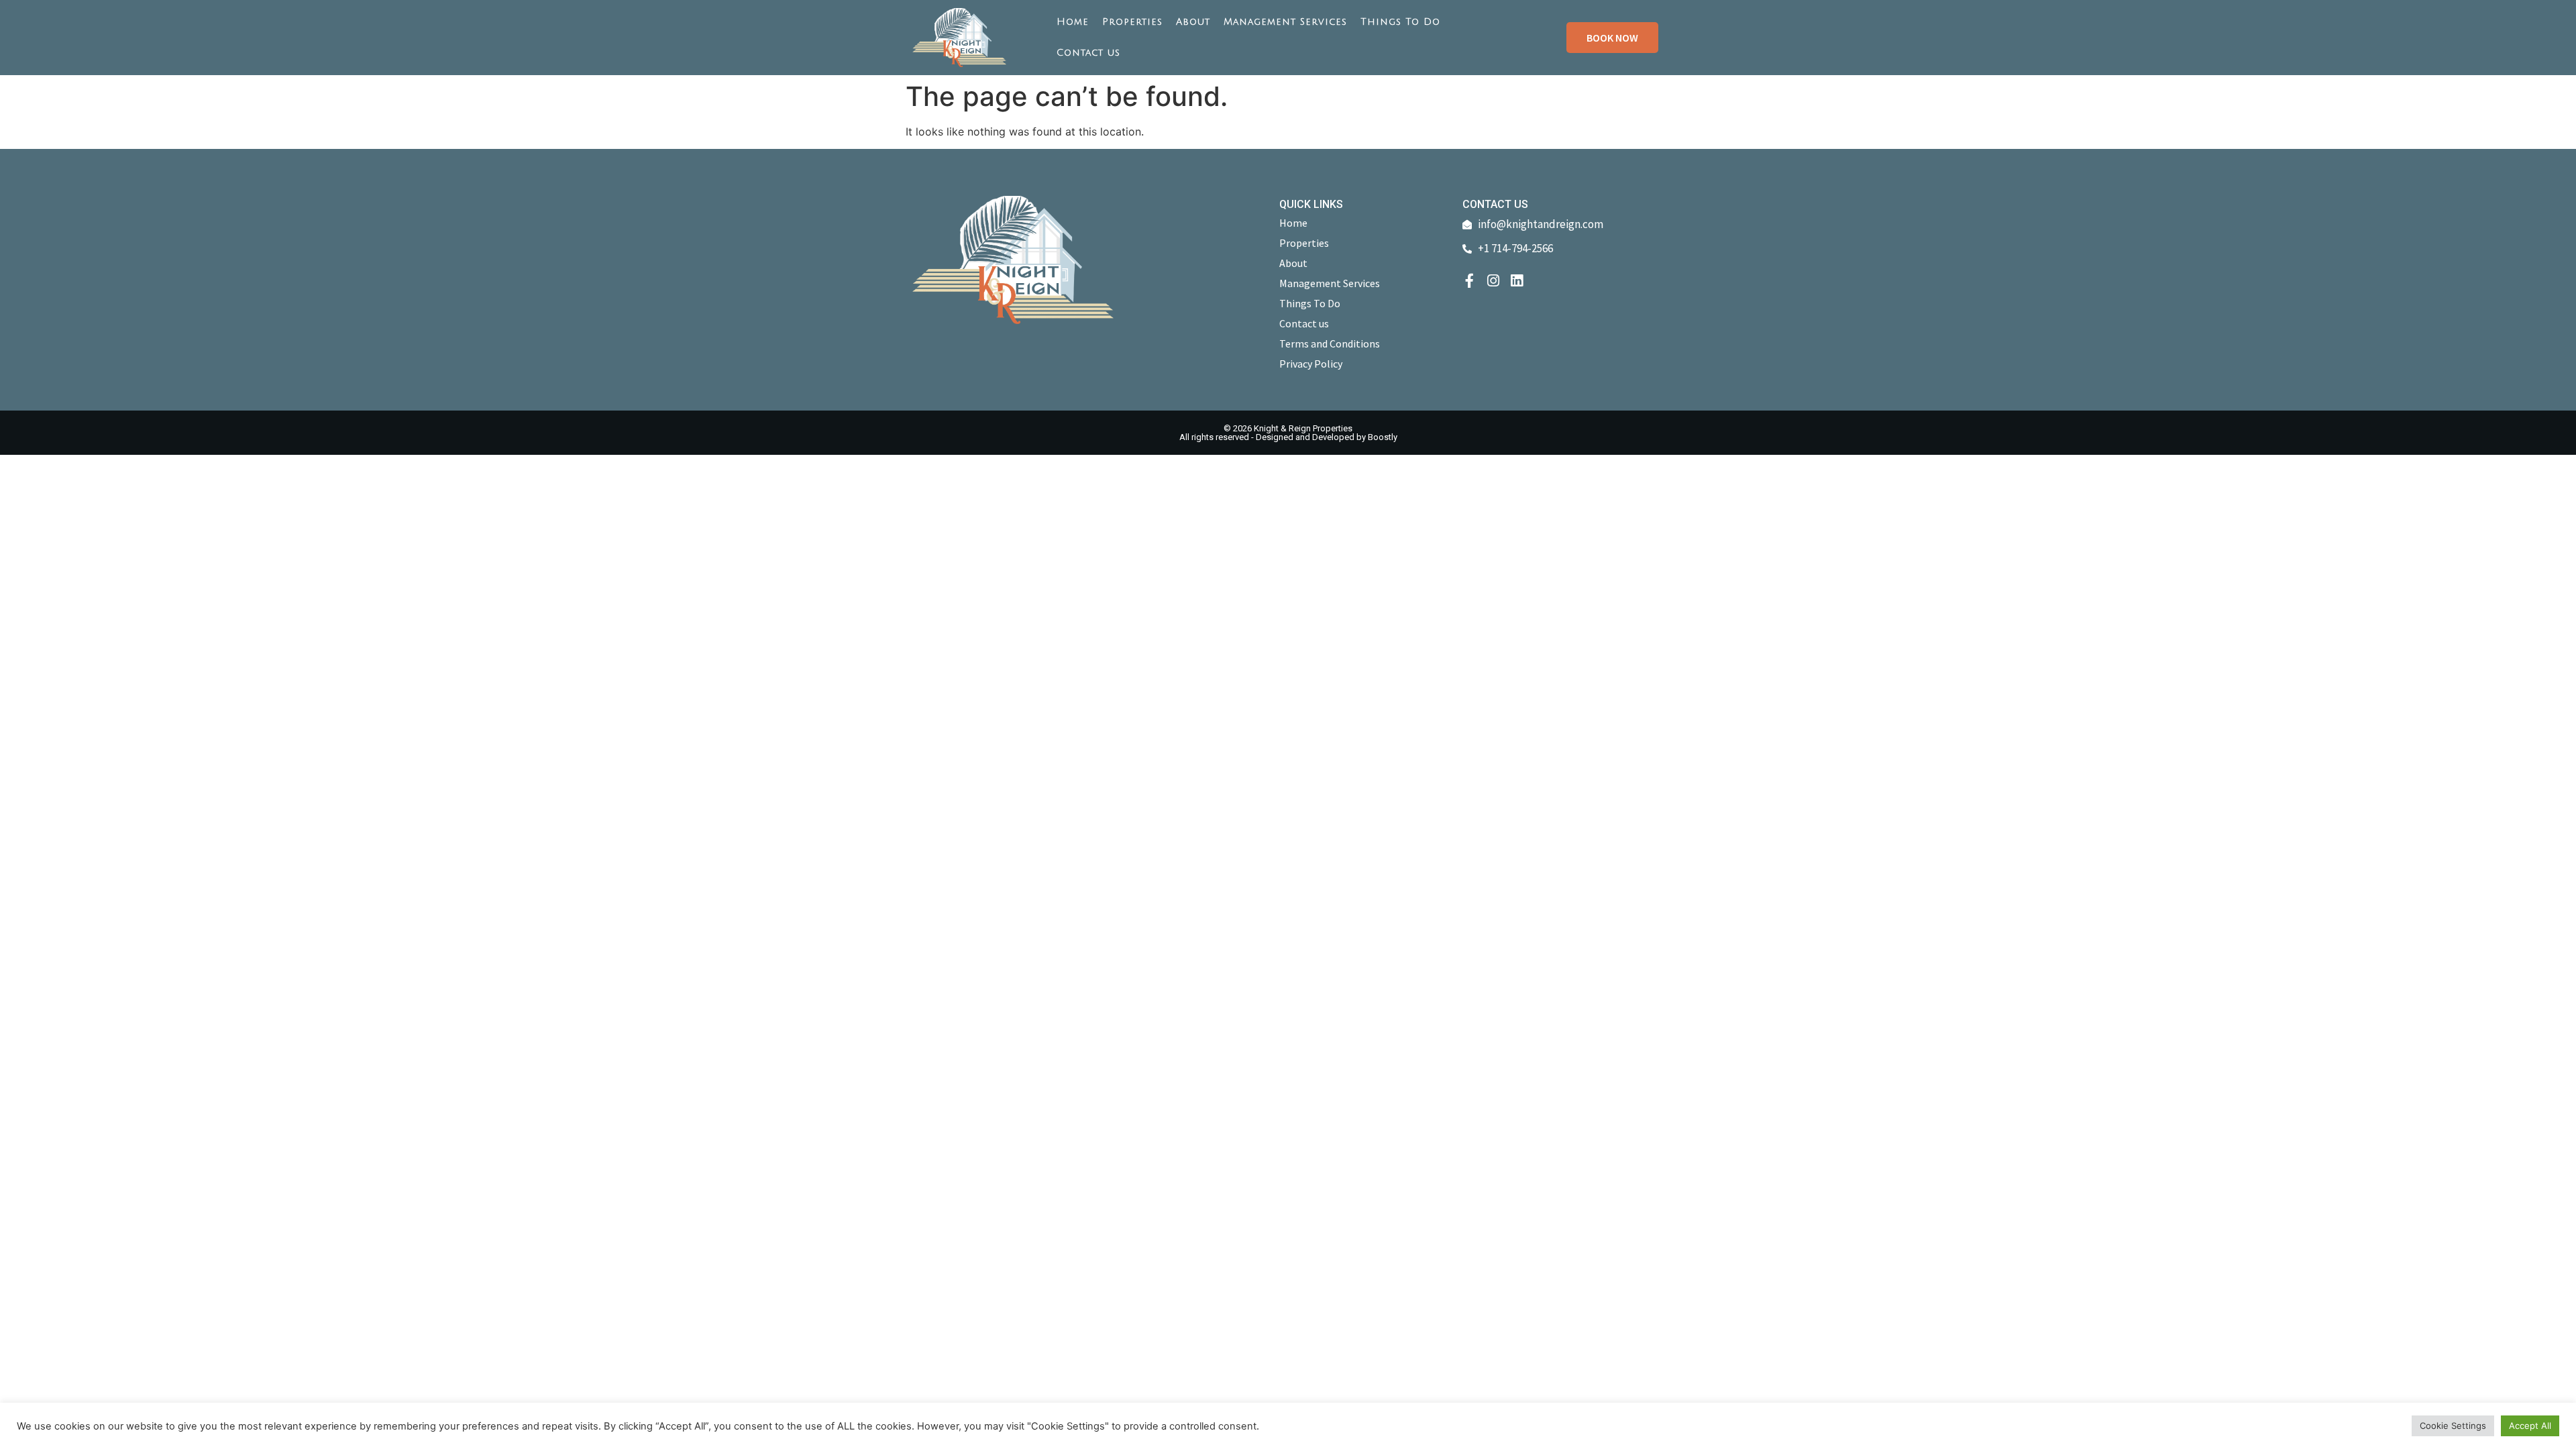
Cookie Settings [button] (2453, 1426)
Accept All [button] (2530, 1426)
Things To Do (1400, 22)
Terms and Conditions (1330, 343)
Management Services (1285, 22)
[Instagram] (1493, 281)
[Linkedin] (1516, 281)
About (1193, 22)
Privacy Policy (1311, 364)
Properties (1132, 22)
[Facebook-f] (1469, 281)
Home (1073, 22)
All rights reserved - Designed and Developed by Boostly (1288, 437)
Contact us (1088, 53)
